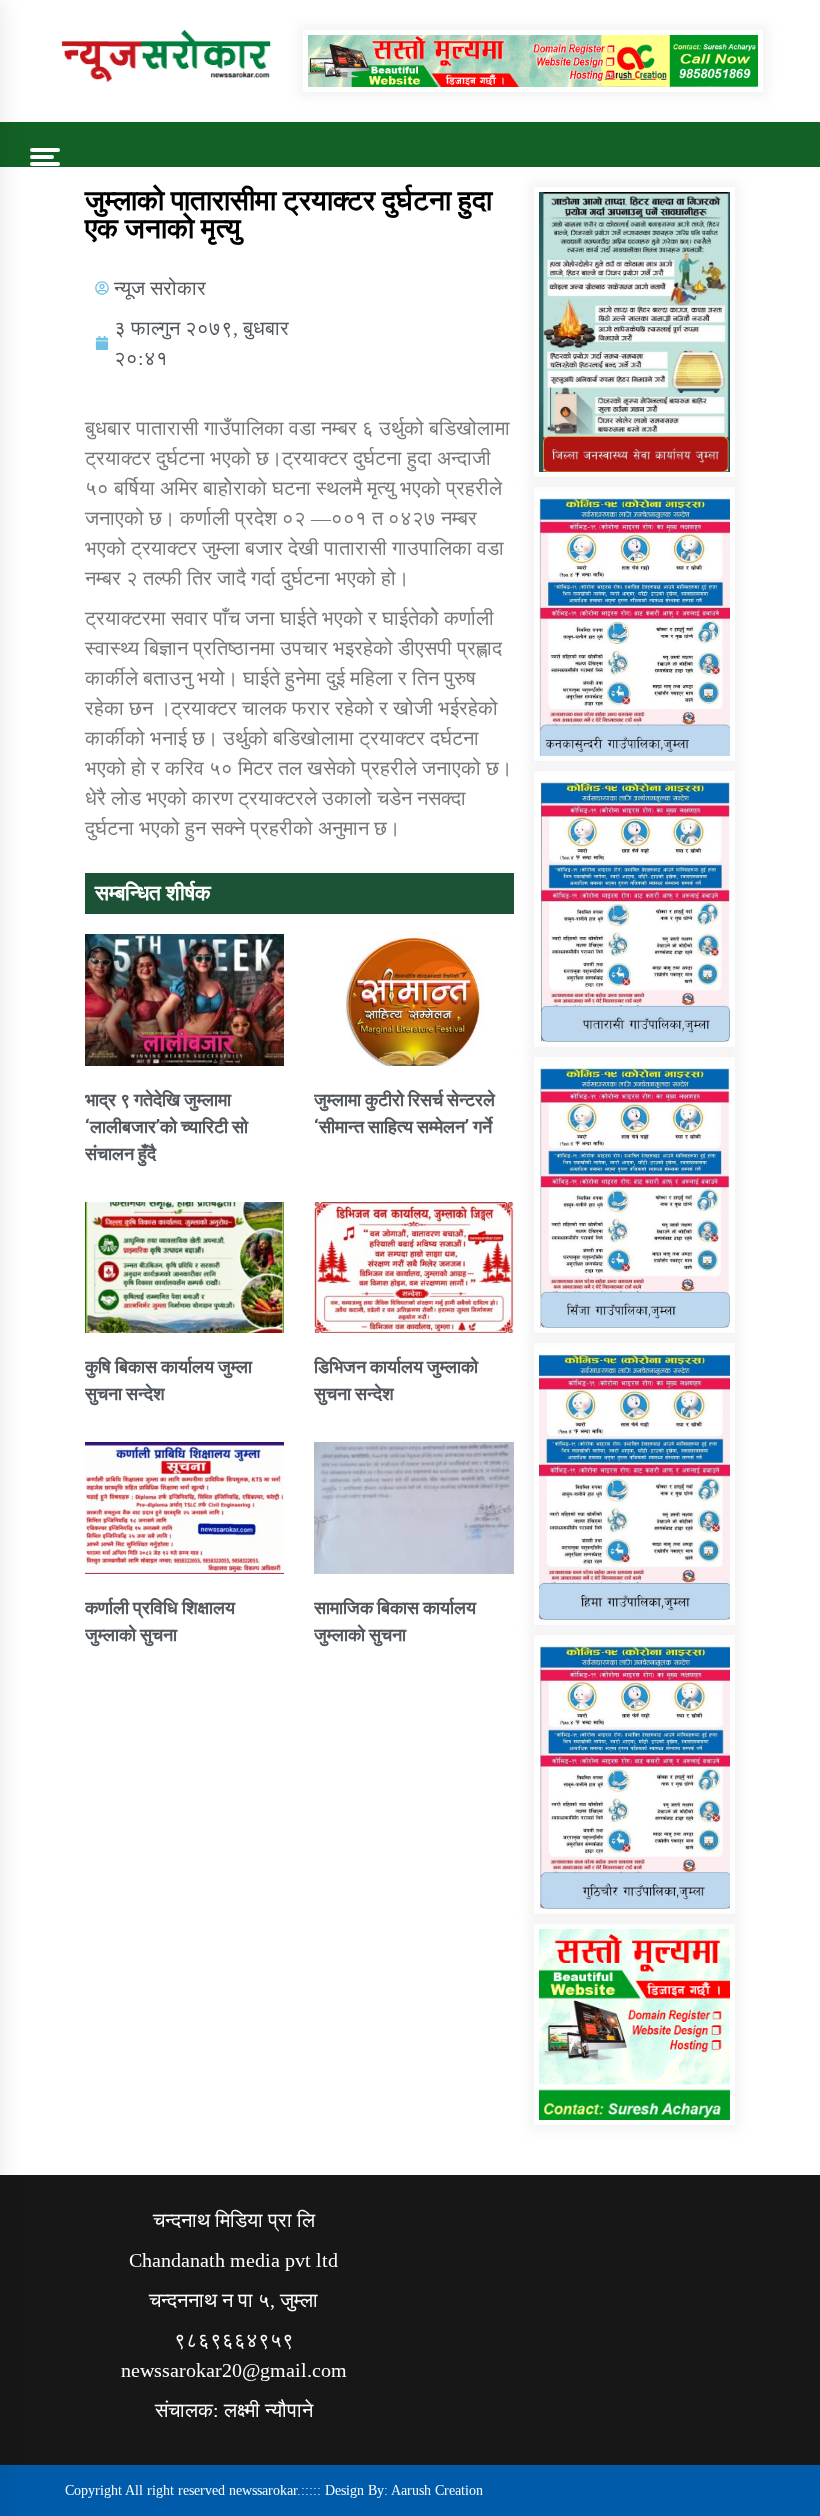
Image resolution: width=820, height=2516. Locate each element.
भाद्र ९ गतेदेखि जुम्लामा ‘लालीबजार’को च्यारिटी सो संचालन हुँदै (166, 1126)
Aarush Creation (437, 2490)
